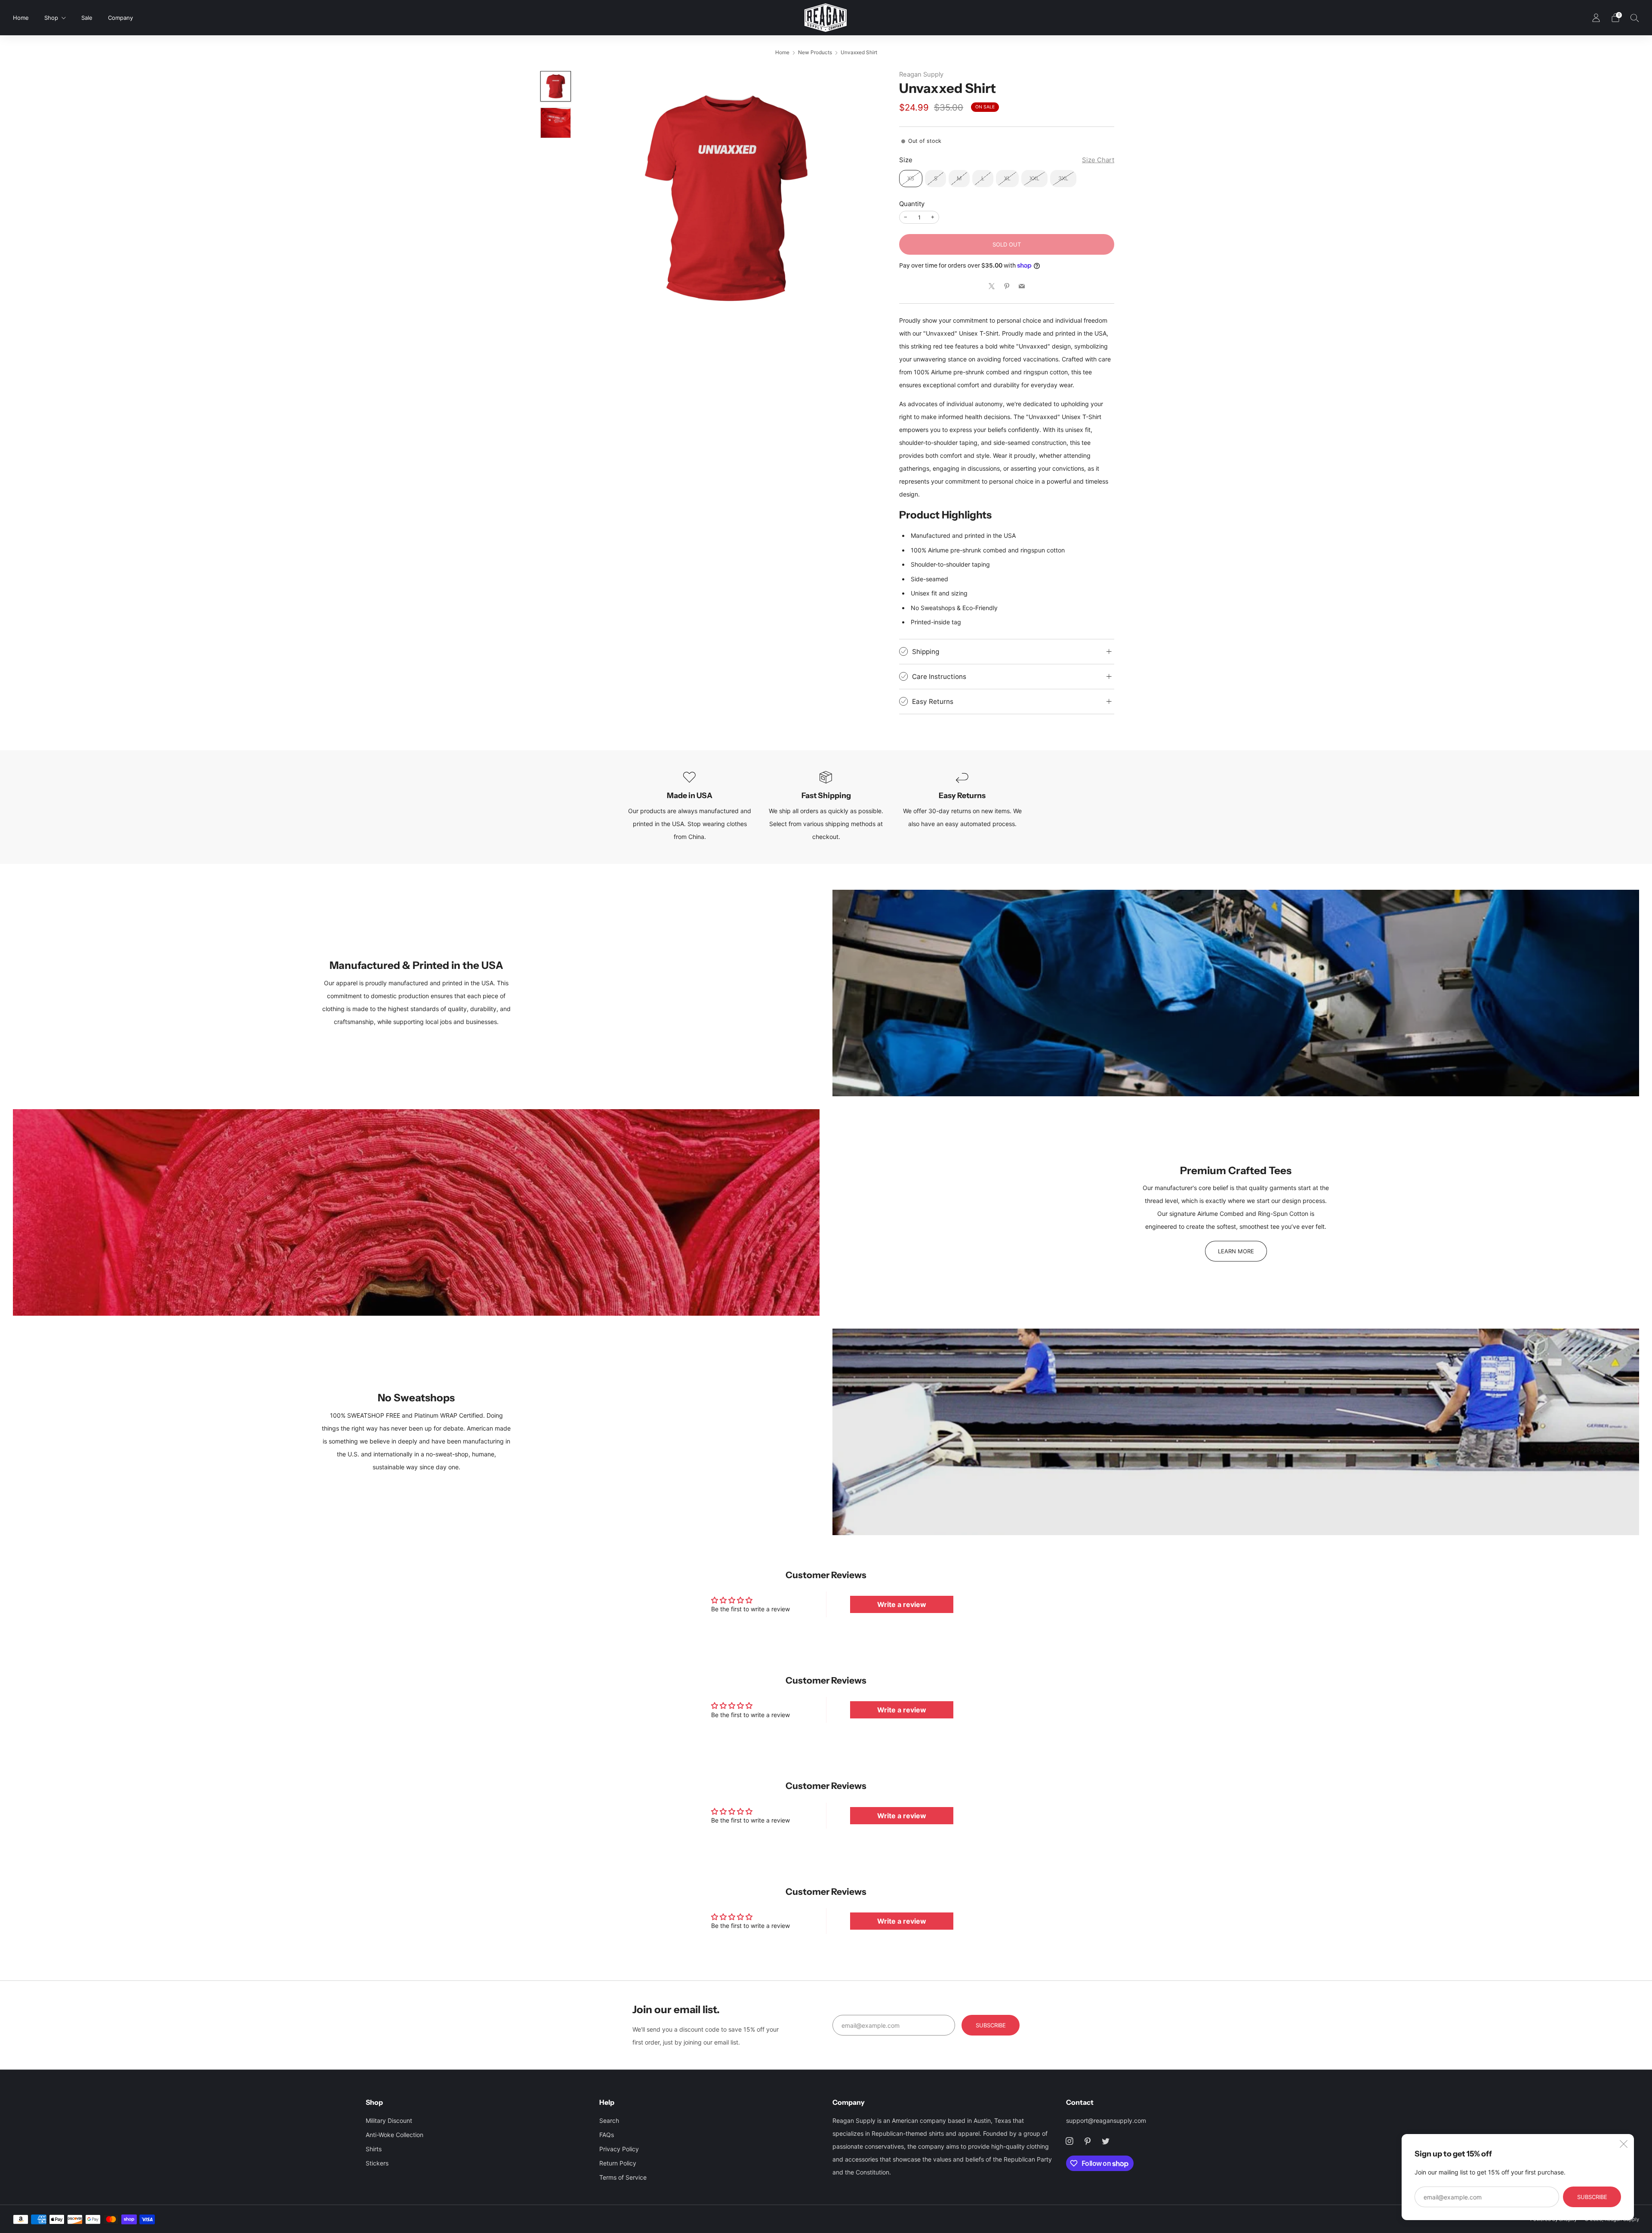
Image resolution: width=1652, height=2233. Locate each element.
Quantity (912, 204)
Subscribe (1592, 2197)
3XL (1063, 178)
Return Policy (618, 2163)
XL (1007, 178)
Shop (51, 18)
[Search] (1635, 18)
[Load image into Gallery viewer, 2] (556, 123)
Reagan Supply (921, 74)
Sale (87, 18)
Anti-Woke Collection (395, 2135)
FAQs (607, 2135)
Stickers (377, 2163)
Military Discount (389, 2120)
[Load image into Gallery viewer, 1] (556, 86)
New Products (815, 52)
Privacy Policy (619, 2149)
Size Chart (1098, 160)
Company (120, 18)
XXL (1034, 178)
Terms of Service (623, 2177)
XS (911, 178)
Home (21, 18)
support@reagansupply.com (1106, 2120)
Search (609, 2120)
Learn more (1236, 1251)
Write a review (902, 1604)
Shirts (374, 2149)
